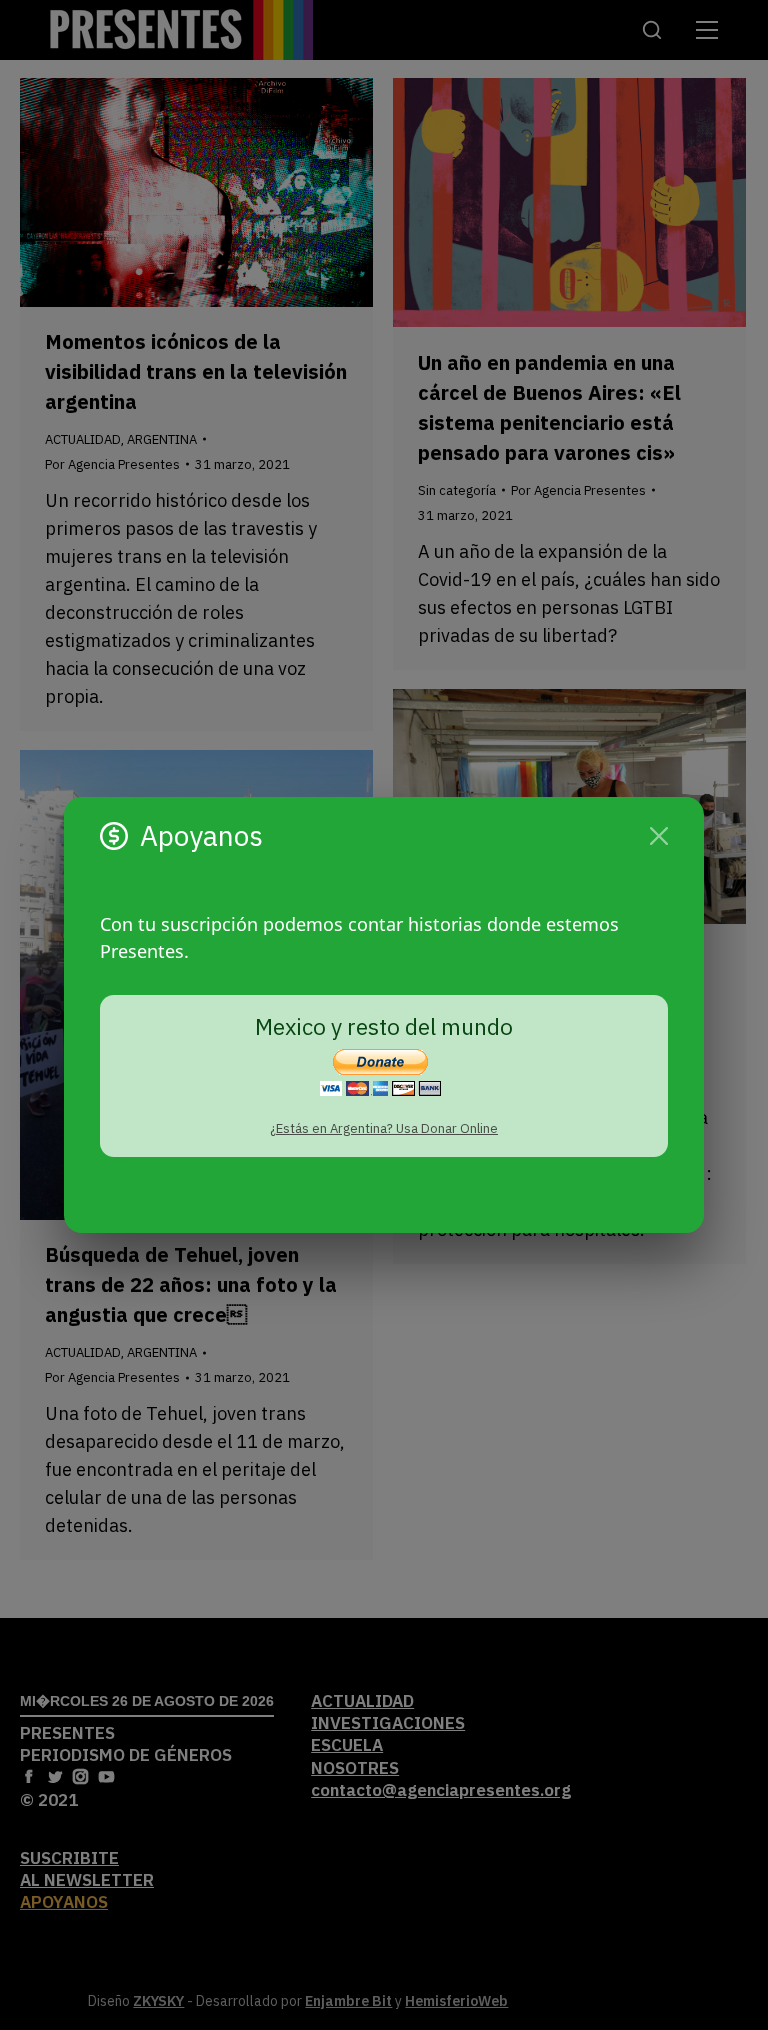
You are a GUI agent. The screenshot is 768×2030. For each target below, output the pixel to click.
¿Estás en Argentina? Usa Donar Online (384, 1128)
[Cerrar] (659, 836)
